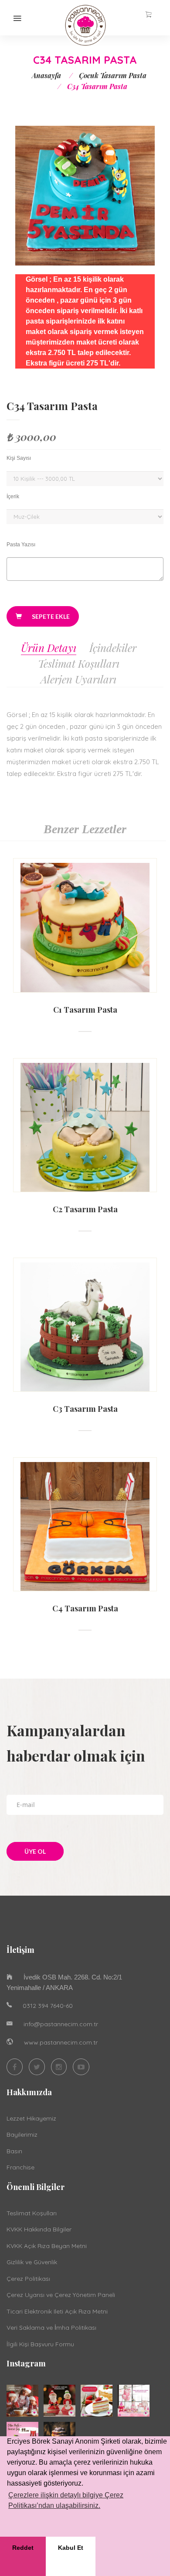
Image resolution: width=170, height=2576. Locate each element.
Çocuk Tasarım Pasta (113, 75)
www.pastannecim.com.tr (61, 2042)
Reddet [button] (23, 2548)
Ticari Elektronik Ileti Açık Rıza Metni (57, 2311)
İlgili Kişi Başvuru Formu (40, 2344)
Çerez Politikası (28, 2279)
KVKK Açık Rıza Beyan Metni (47, 2246)
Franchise (20, 2167)
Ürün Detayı (49, 648)
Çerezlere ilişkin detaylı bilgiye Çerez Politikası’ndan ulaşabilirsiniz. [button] (66, 2500)
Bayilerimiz (22, 2135)
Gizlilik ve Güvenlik (32, 2262)
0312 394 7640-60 (48, 2006)
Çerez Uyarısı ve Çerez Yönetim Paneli (61, 2295)
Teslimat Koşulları (79, 663)
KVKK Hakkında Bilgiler (39, 2229)
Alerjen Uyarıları (78, 679)
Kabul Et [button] (71, 2548)
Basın (14, 2151)
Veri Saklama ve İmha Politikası (51, 2328)
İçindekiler (113, 648)
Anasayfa (46, 75)
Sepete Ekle (50, 616)
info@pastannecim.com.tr (61, 2024)
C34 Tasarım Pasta (52, 406)
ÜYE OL (35, 1851)
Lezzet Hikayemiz (31, 2118)
